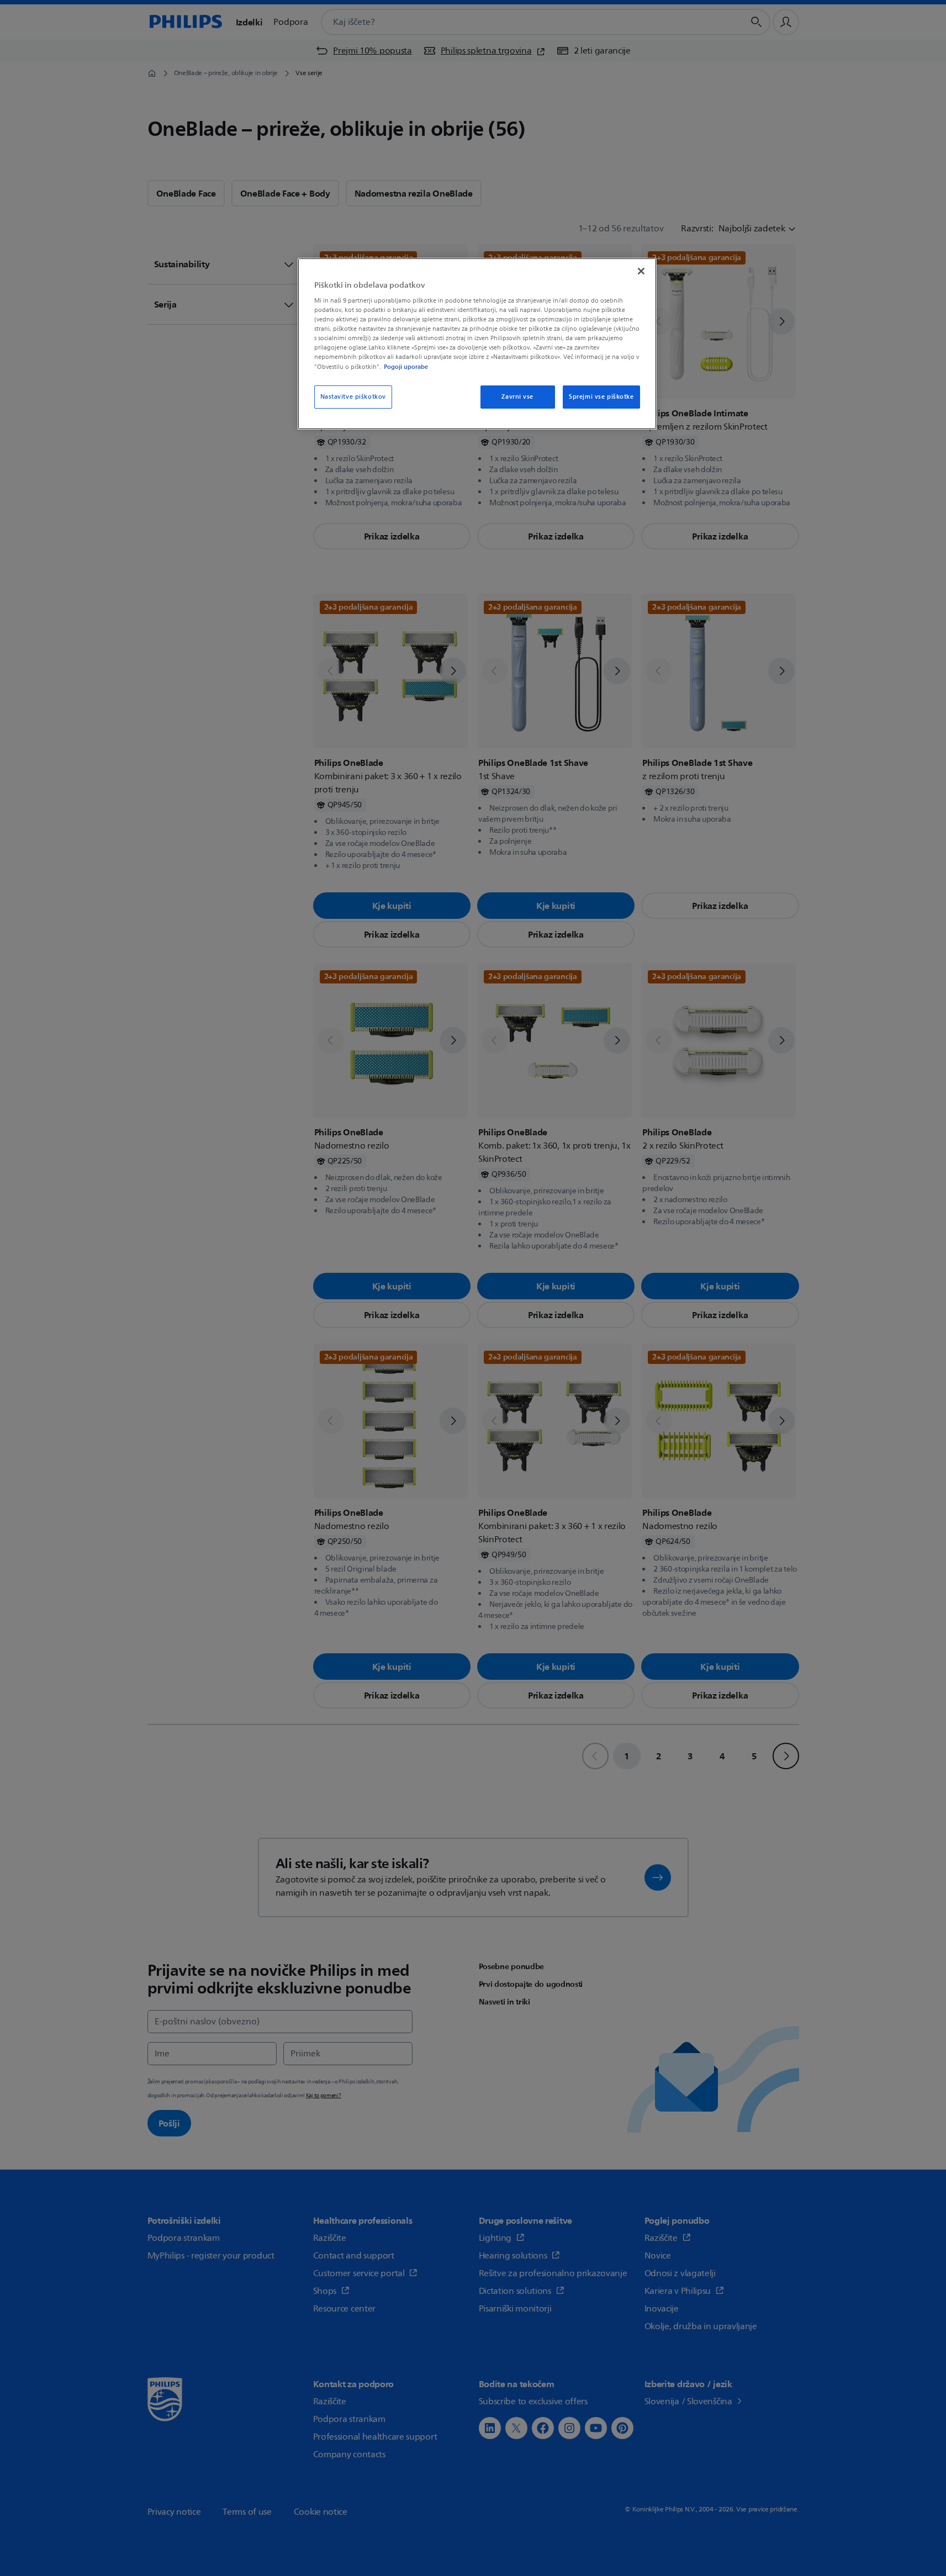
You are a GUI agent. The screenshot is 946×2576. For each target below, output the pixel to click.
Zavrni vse (517, 397)
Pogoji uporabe (406, 367)
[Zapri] (641, 271)
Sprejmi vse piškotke (601, 397)
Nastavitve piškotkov (353, 397)
